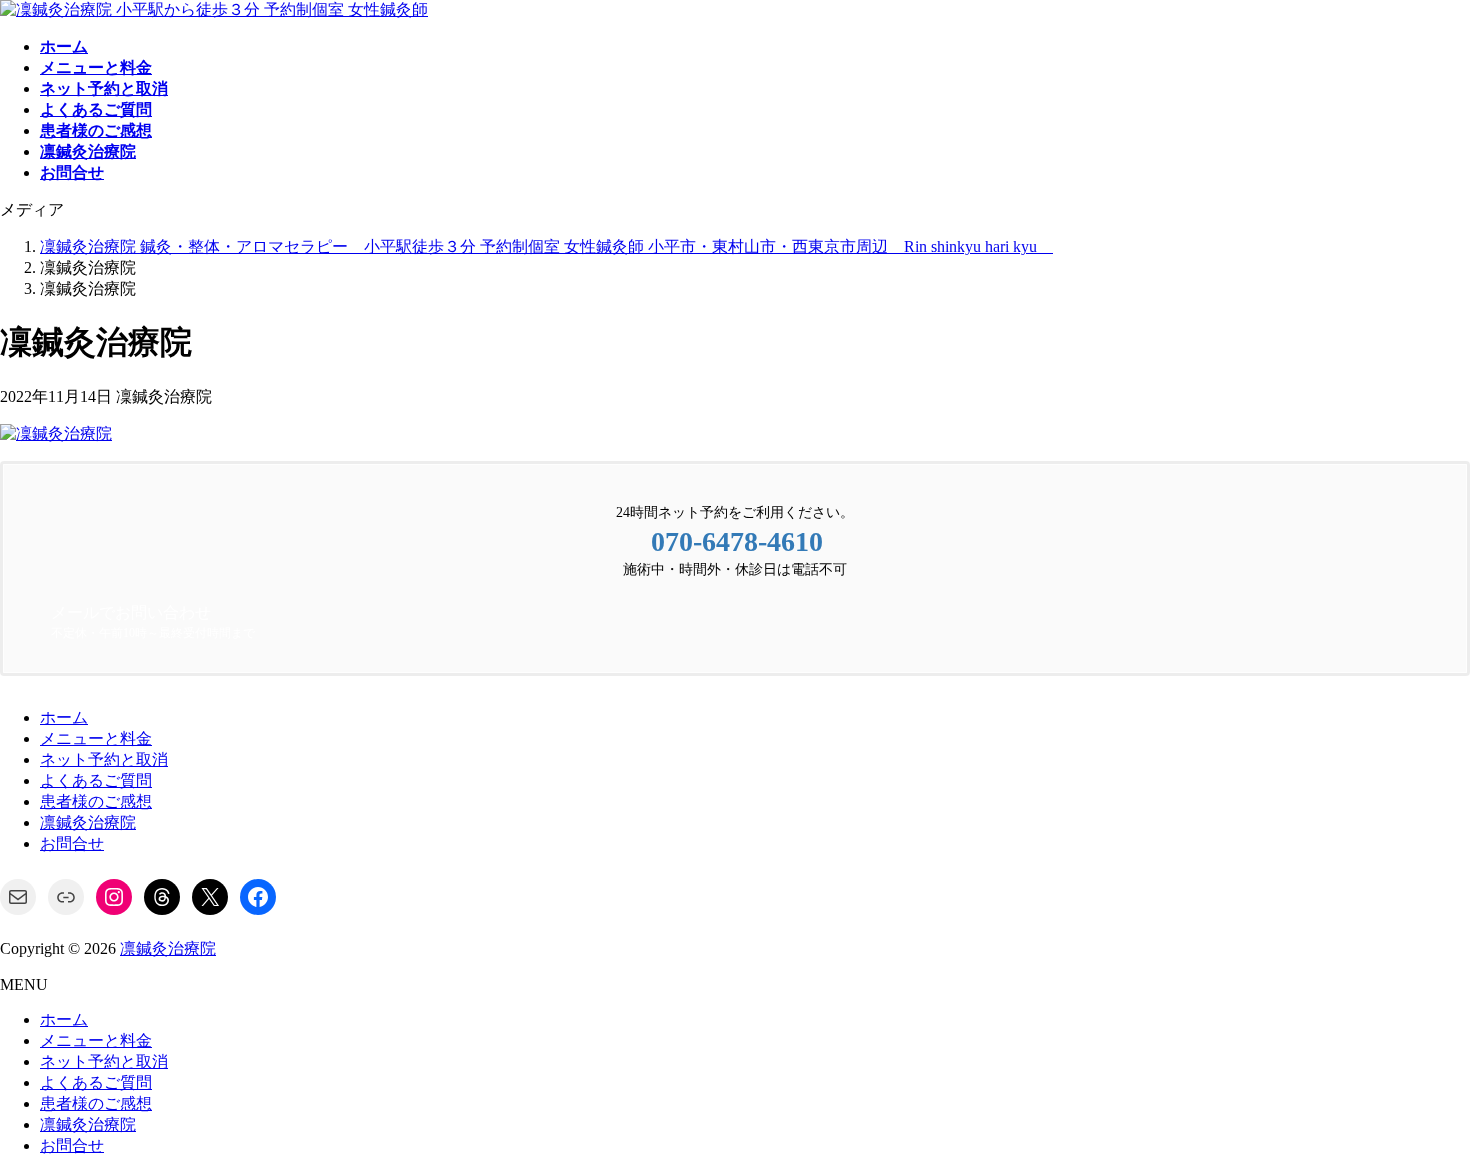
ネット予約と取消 (104, 759)
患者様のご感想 (96, 801)
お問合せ (72, 843)
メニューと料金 (96, 738)
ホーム (64, 717)
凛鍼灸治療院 (88, 822)
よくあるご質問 (96, 780)
